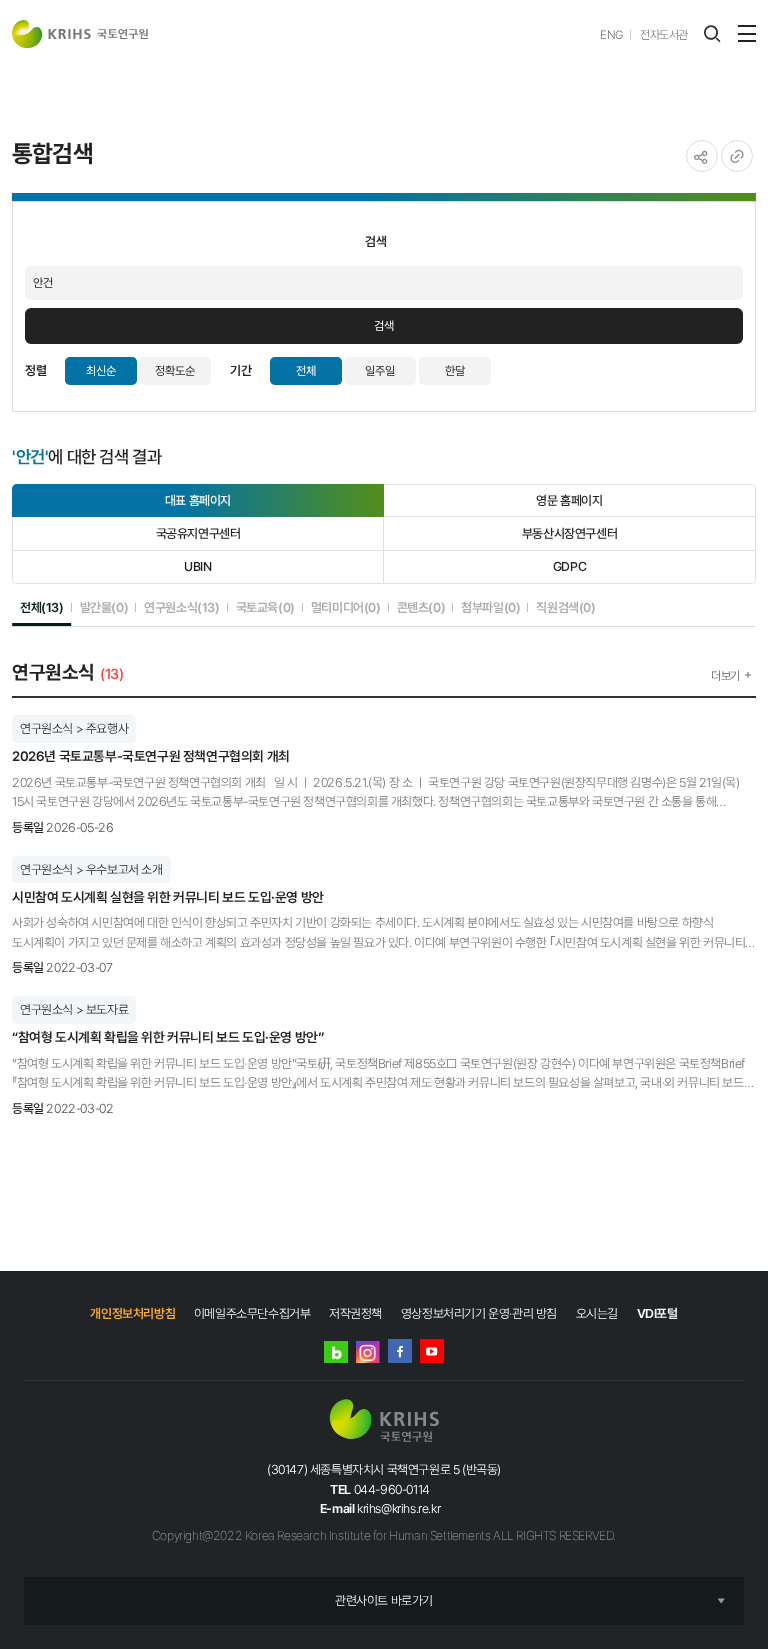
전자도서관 (664, 35)
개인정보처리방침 (132, 1313)
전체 (306, 371)
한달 (455, 371)
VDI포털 (657, 1313)
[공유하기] (702, 156)
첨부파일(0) (490, 607)
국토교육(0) (265, 607)
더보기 (725, 676)
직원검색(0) (565, 607)
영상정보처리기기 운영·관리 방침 (479, 1313)
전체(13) (42, 607)
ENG (611, 35)
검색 (384, 326)
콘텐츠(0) (421, 607)
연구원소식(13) (181, 607)
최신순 (101, 371)
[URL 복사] (737, 156)
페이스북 (400, 1351)
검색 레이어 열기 (712, 34)
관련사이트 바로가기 (384, 1600)
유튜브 (432, 1351)
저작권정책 (355, 1313)
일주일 (380, 371)
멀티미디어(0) (346, 607)
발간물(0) (104, 607)
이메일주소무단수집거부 (252, 1313)
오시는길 (597, 1313)
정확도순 (175, 371)
